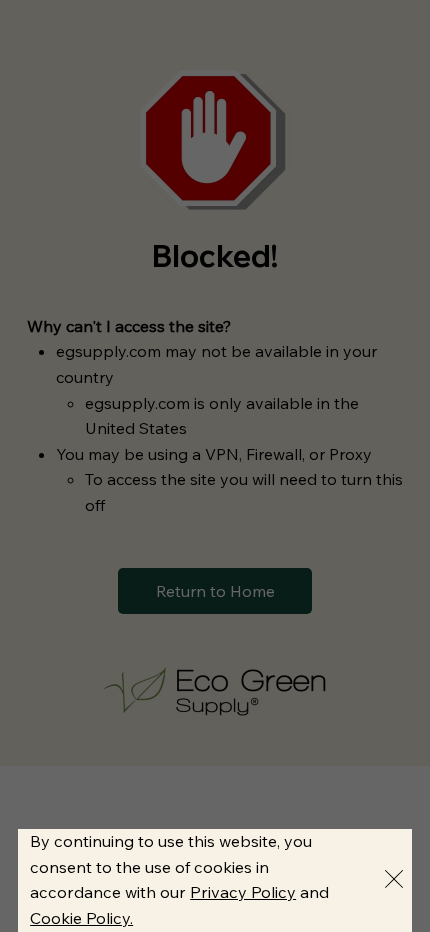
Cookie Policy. (81, 918)
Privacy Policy (243, 892)
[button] (394, 880)
